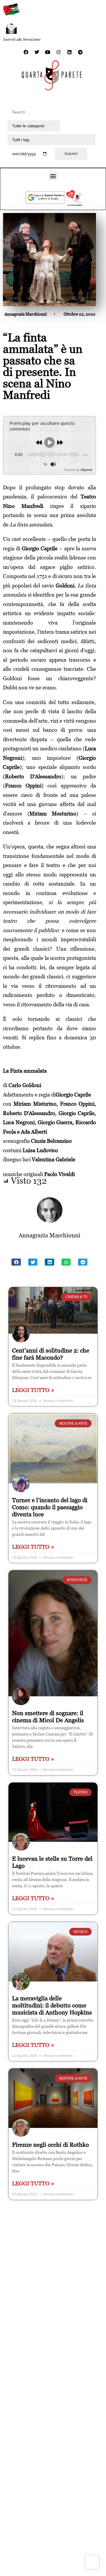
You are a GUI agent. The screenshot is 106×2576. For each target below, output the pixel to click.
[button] (53, 176)
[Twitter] (37, 52)
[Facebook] (26, 52)
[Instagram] (59, 52)
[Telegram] (80, 52)
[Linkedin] (69, 52)
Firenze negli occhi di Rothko (50, 2145)
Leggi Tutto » (33, 1390)
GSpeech (86, 470)
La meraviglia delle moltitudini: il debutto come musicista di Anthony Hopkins (52, 2005)
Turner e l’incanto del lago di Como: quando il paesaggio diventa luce (50, 1507)
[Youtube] (48, 52)
